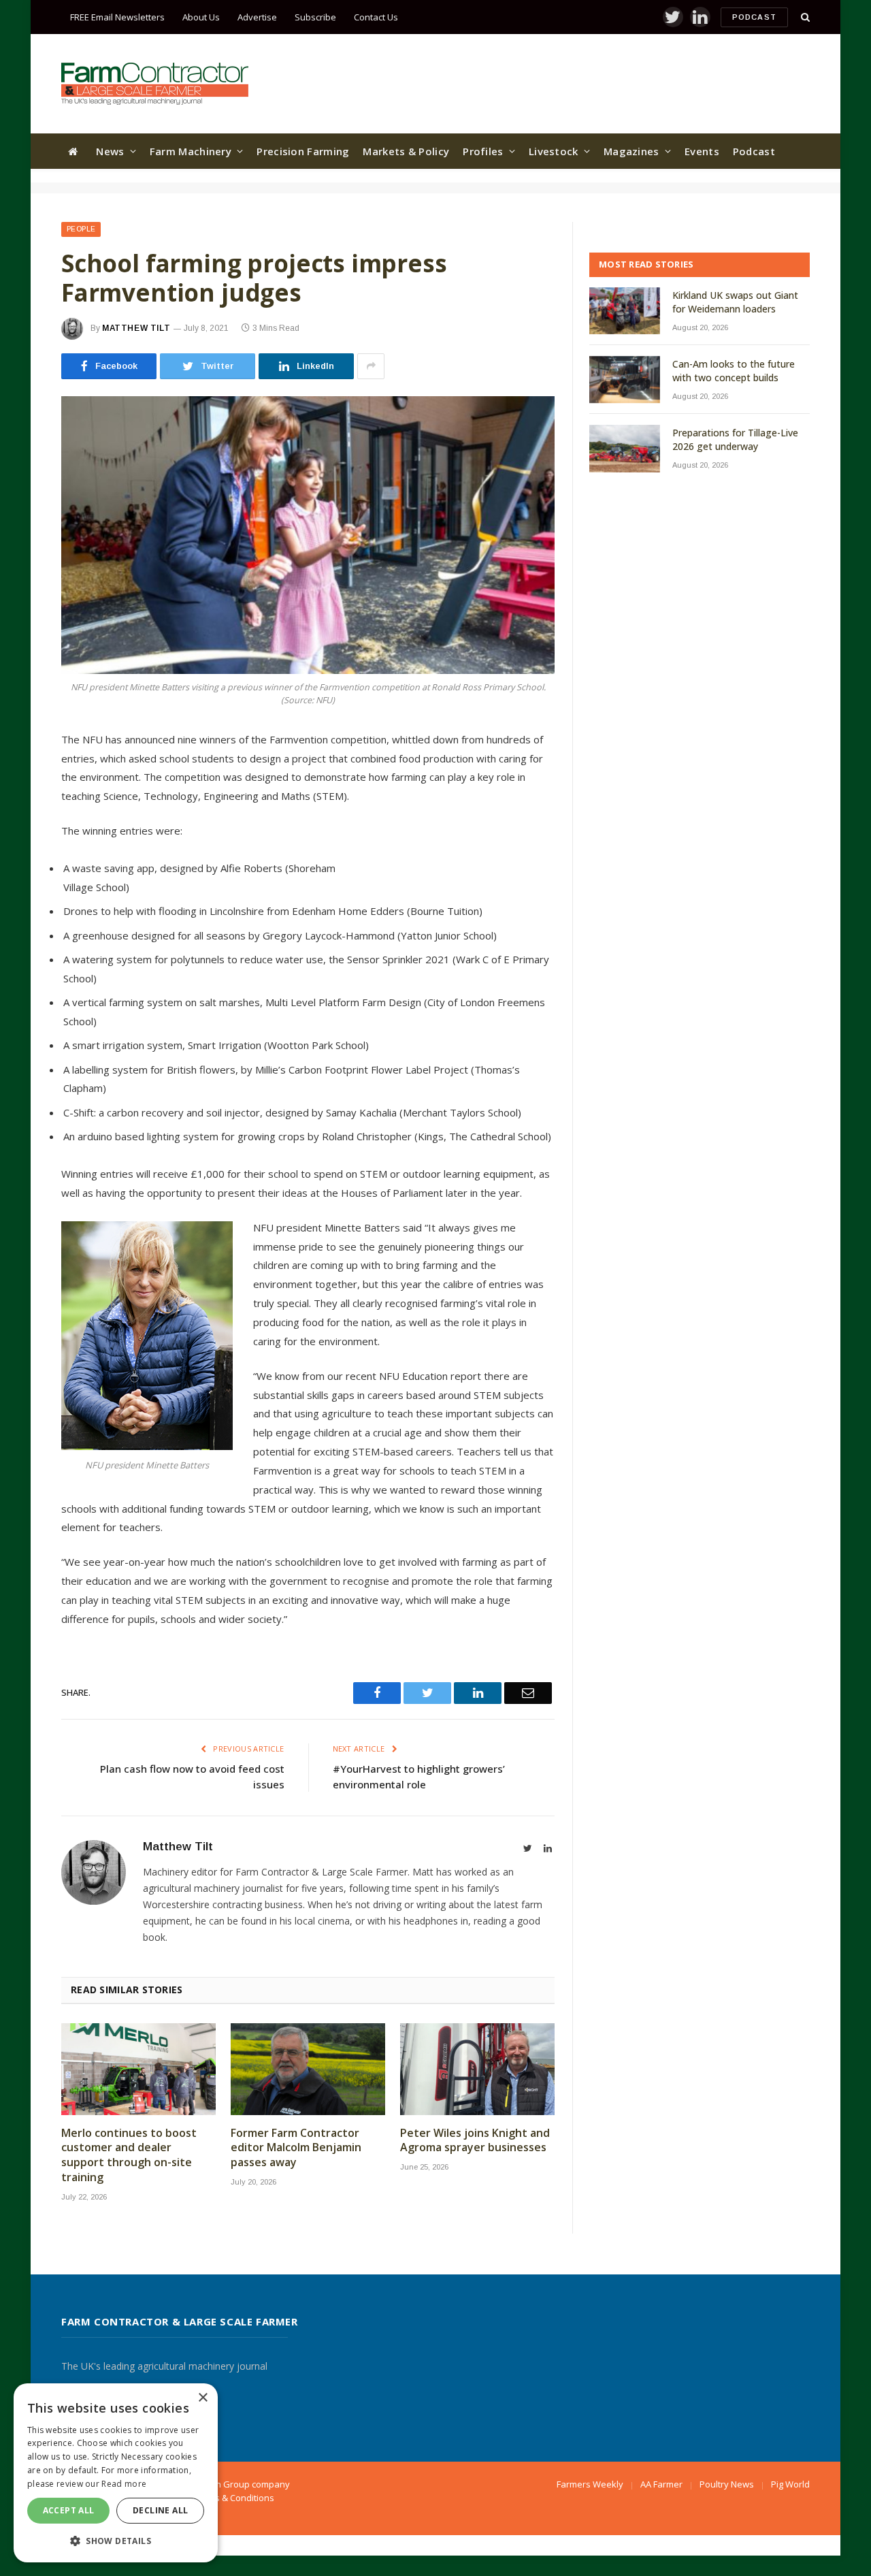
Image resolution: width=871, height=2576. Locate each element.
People (81, 229)
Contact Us (376, 17)
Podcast (754, 17)
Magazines (631, 151)
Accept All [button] (69, 2510)
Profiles (483, 151)
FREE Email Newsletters (117, 17)
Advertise (257, 17)
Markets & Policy (406, 151)
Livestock (554, 151)
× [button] (202, 2398)
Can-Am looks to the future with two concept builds (734, 371)
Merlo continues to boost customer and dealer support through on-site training (129, 2155)
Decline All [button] (160, 2510)
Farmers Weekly (590, 2484)
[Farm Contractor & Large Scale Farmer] (155, 84)
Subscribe (315, 17)
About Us (201, 17)
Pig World (790, 2484)
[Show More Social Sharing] (371, 366)
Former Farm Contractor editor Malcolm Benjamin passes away (296, 2148)
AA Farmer (661, 2484)
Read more (124, 2484)
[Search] (804, 17)
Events (702, 151)
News (110, 151)
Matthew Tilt (136, 328)
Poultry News (727, 2484)
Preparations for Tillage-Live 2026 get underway (735, 439)
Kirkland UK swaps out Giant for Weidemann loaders (735, 302)
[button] (116, 2541)
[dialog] (116, 2473)
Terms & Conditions (234, 2498)
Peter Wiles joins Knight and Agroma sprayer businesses (475, 2141)
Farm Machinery (191, 151)
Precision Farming (303, 151)
